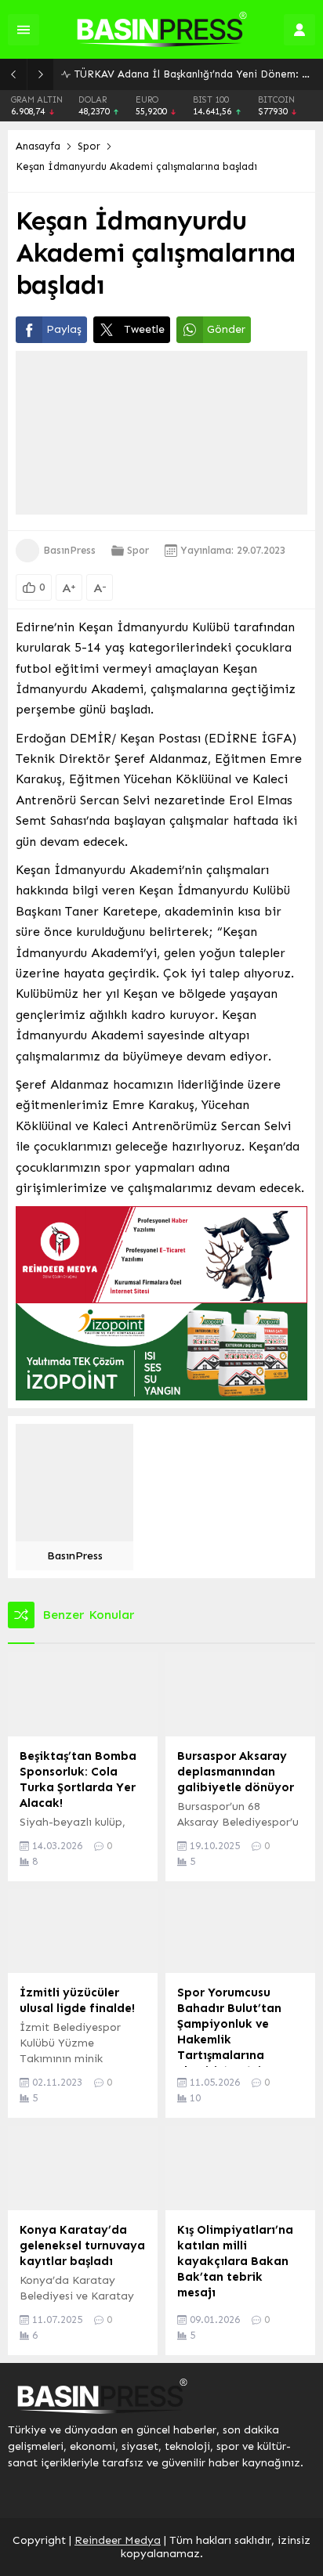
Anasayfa (38, 146)
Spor (89, 146)
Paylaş (64, 329)
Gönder (226, 329)
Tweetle (144, 329)
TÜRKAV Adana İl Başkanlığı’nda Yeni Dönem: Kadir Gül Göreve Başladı (195, 74)
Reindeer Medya (118, 2540)
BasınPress (69, 550)
